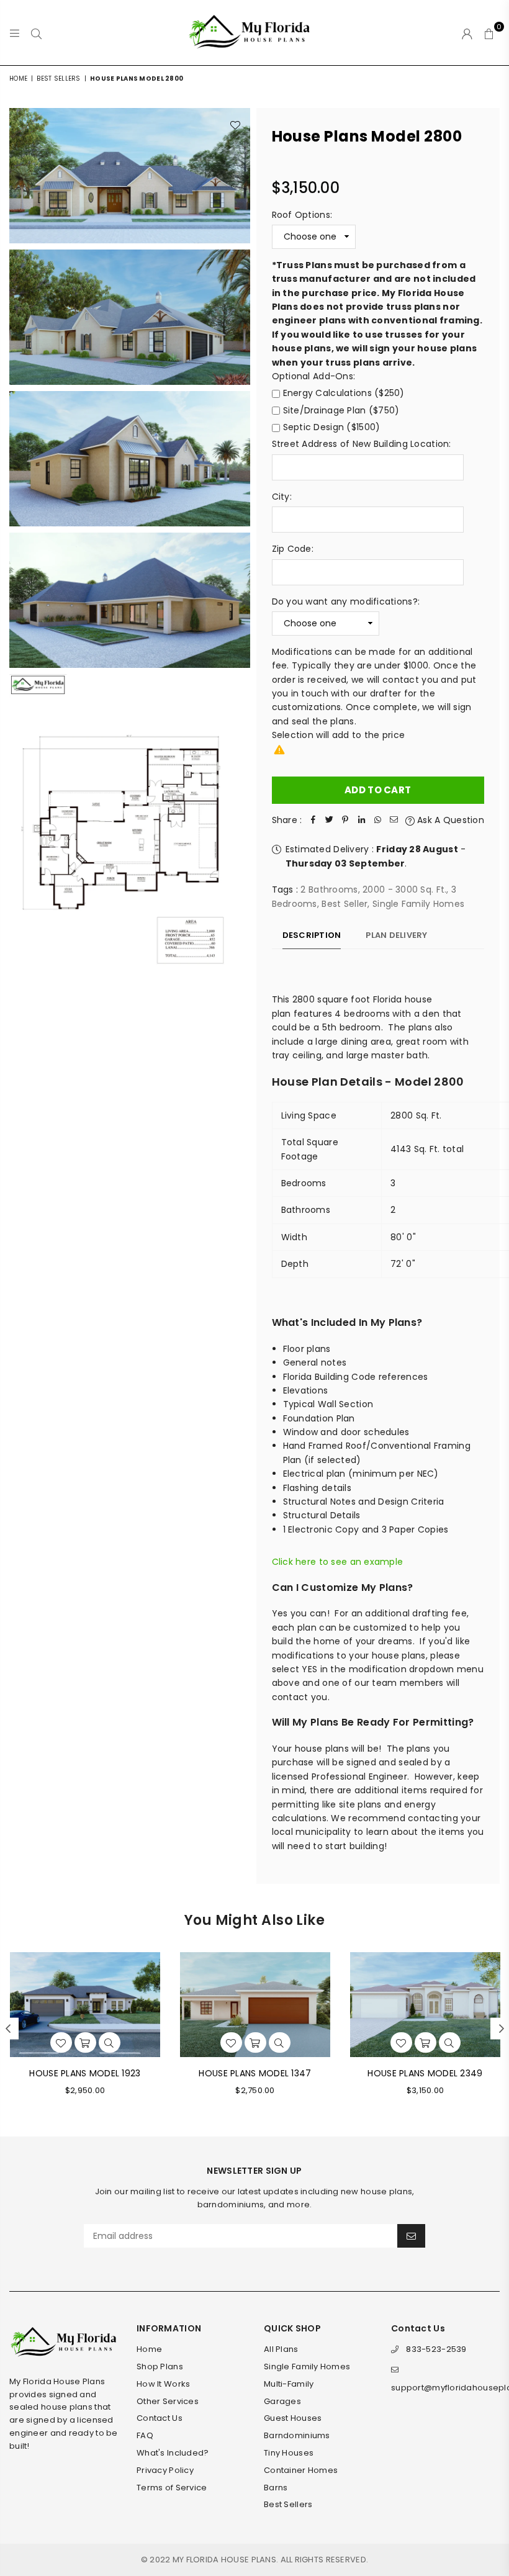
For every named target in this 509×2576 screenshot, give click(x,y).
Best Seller (345, 904)
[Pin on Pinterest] (345, 820)
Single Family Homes (418, 904)
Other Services (168, 2401)
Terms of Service (172, 2488)
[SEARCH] (36, 33)
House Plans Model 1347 (255, 2073)
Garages (282, 2401)
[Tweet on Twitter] (329, 820)
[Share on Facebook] (313, 820)
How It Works (163, 2384)
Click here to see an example (338, 1562)
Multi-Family (289, 2384)
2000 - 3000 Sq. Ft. (404, 889)
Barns (276, 2488)
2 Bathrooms (329, 889)
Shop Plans (160, 2367)
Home (18, 79)
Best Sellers (58, 79)
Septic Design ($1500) (332, 427)
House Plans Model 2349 (425, 2073)
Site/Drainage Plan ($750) (341, 410)
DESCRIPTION (312, 935)
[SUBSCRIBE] (411, 2236)
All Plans (281, 2349)
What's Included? (173, 2453)
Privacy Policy (165, 2470)
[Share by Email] (394, 820)
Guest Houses (293, 2418)
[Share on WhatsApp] (377, 820)
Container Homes (301, 2470)
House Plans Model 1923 (85, 2073)
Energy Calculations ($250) (344, 393)
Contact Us (160, 2418)
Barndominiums (297, 2435)
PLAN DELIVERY (396, 935)
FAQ (145, 2435)
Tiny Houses (289, 2453)
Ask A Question (449, 820)
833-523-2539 (436, 2349)
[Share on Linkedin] (361, 820)
